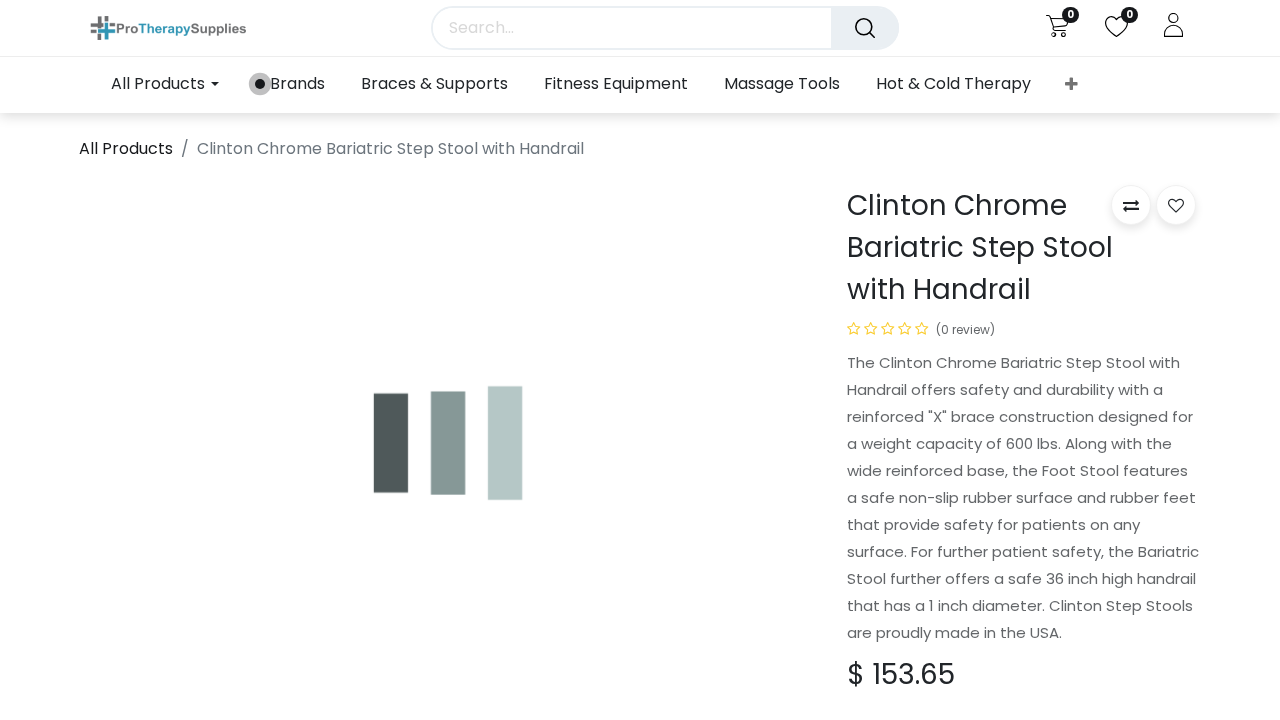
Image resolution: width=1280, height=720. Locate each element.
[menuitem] (290, 84)
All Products (126, 148)
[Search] (865, 28)
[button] (1071, 85)
